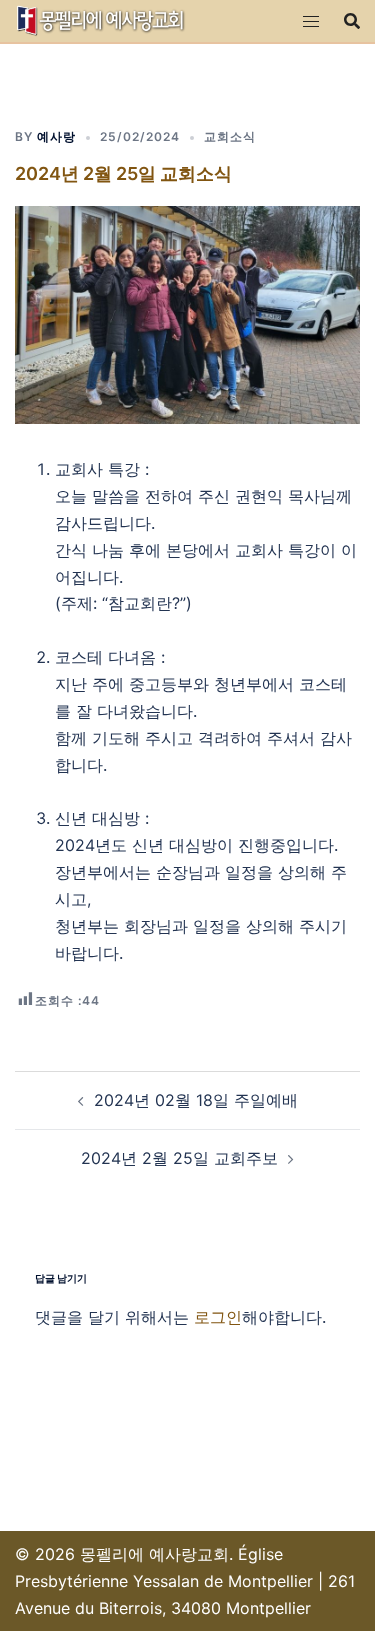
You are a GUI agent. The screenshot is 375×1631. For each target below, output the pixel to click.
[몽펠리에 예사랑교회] (101, 19)
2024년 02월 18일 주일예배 (196, 1100)
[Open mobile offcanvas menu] (311, 21)
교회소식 (230, 136)
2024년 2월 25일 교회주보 (179, 1158)
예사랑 (56, 136)
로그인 (218, 1317)
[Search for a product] (352, 21)
